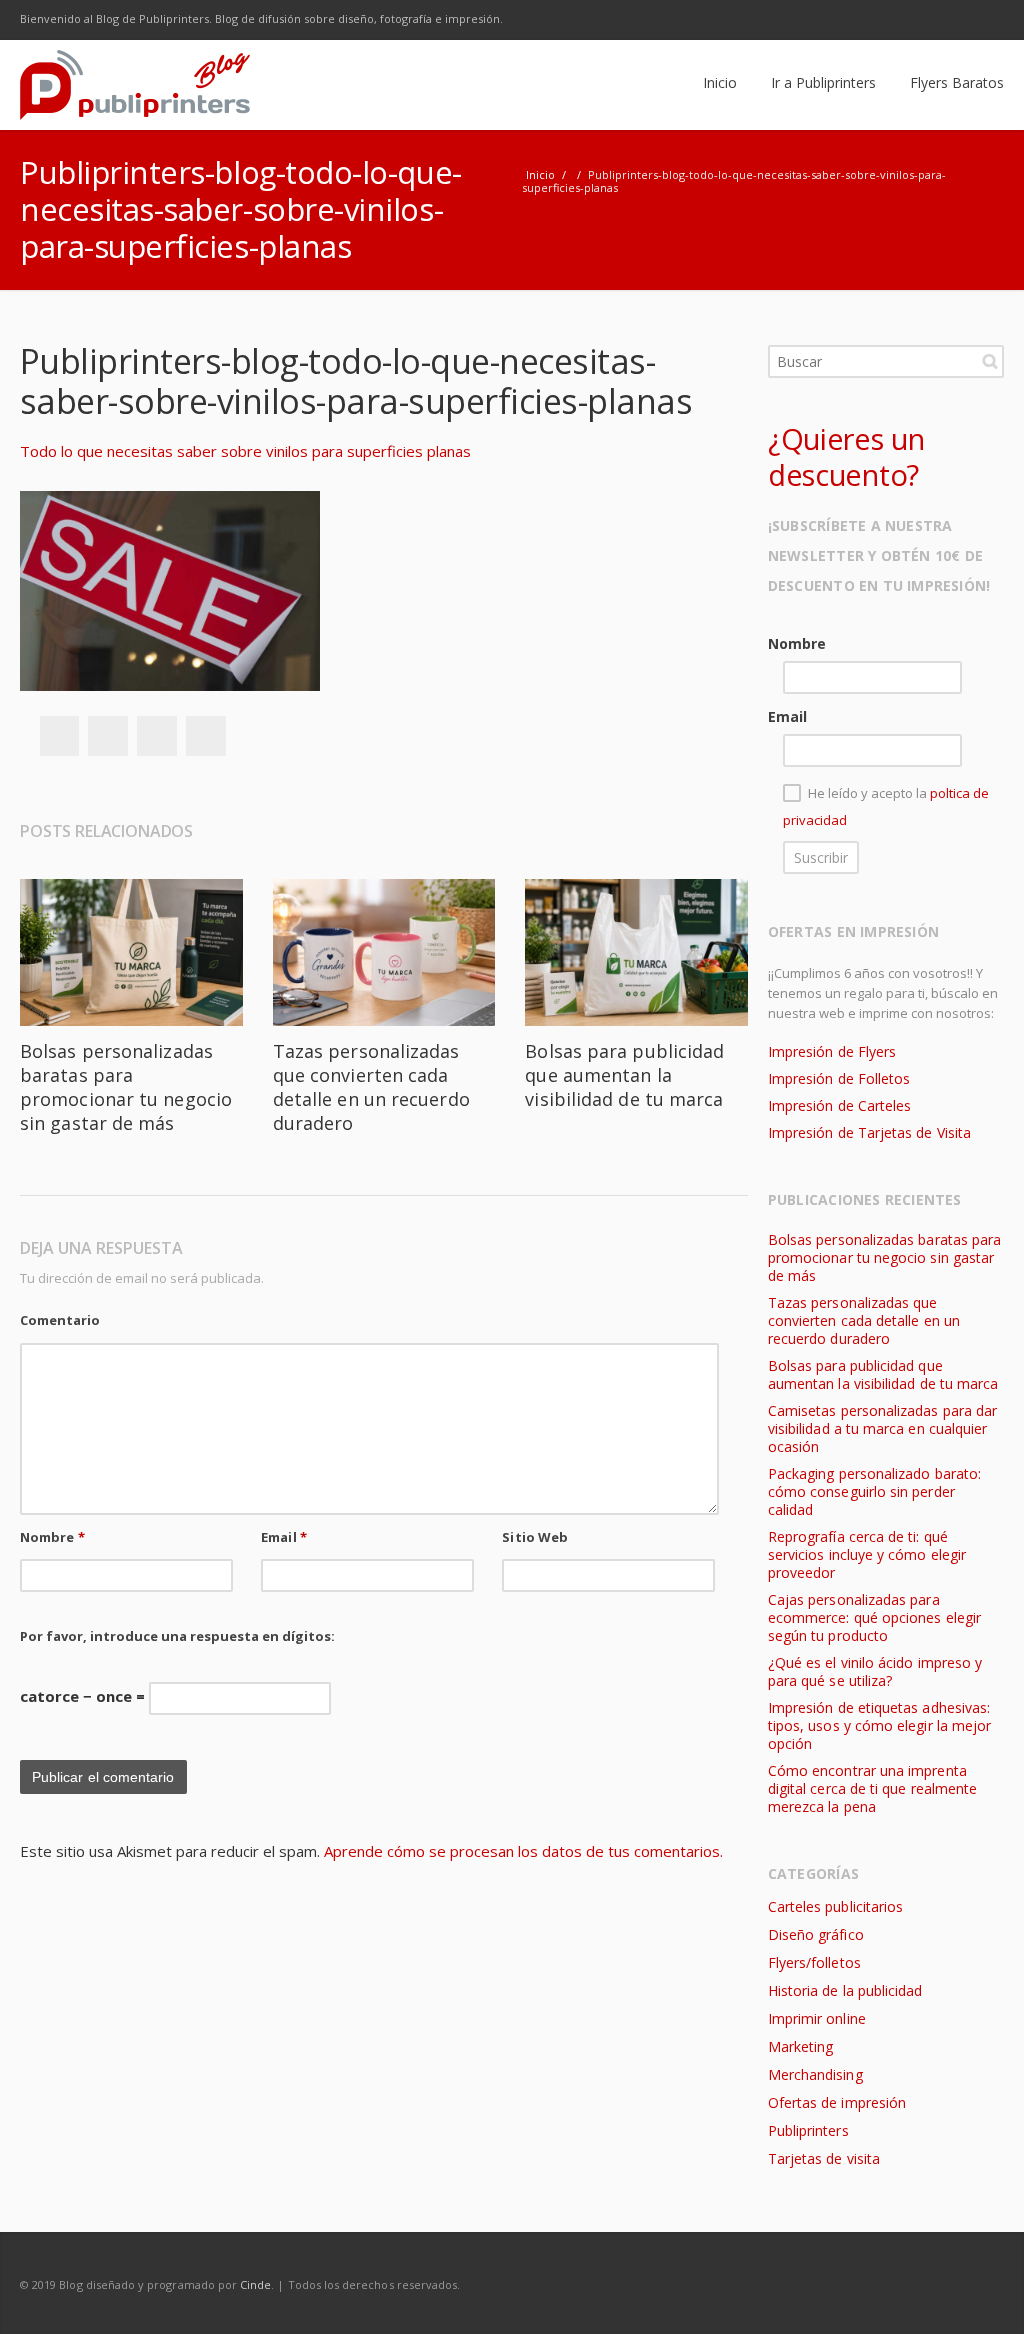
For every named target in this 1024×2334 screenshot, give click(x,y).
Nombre (52, 1537)
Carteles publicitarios (835, 1906)
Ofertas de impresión (837, 2102)
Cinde (255, 2284)
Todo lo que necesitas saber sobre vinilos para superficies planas (245, 451)
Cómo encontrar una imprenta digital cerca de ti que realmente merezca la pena (872, 1788)
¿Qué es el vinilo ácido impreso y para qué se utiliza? (875, 1671)
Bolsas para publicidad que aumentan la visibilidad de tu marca (624, 1075)
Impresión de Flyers (832, 1051)
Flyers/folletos (814, 1962)
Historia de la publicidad (845, 1990)
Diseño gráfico (816, 1934)
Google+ (157, 736)
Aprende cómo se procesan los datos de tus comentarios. (523, 1851)
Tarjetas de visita (824, 2158)
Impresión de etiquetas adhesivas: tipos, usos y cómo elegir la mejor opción (879, 1725)
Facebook (816, 20)
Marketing (801, 2046)
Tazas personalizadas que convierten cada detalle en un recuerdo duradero (371, 1087)
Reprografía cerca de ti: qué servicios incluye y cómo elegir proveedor (867, 1554)
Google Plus (900, 20)
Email (284, 1537)
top (984, 2294)
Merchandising (815, 2074)
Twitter (858, 20)
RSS (984, 20)
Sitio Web (535, 1537)
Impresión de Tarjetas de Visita (869, 1132)
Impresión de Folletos (839, 1078)
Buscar (990, 361)
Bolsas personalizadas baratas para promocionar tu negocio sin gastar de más (126, 1087)
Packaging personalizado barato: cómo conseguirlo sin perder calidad (874, 1491)
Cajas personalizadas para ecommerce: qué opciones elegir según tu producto (874, 1617)
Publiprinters (808, 2130)
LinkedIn (942, 20)
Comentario (60, 1320)
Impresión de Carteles (839, 1105)
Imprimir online (817, 2018)
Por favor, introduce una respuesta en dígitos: (177, 1636)
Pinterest (206, 736)
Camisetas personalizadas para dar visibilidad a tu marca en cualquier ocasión (882, 1428)
